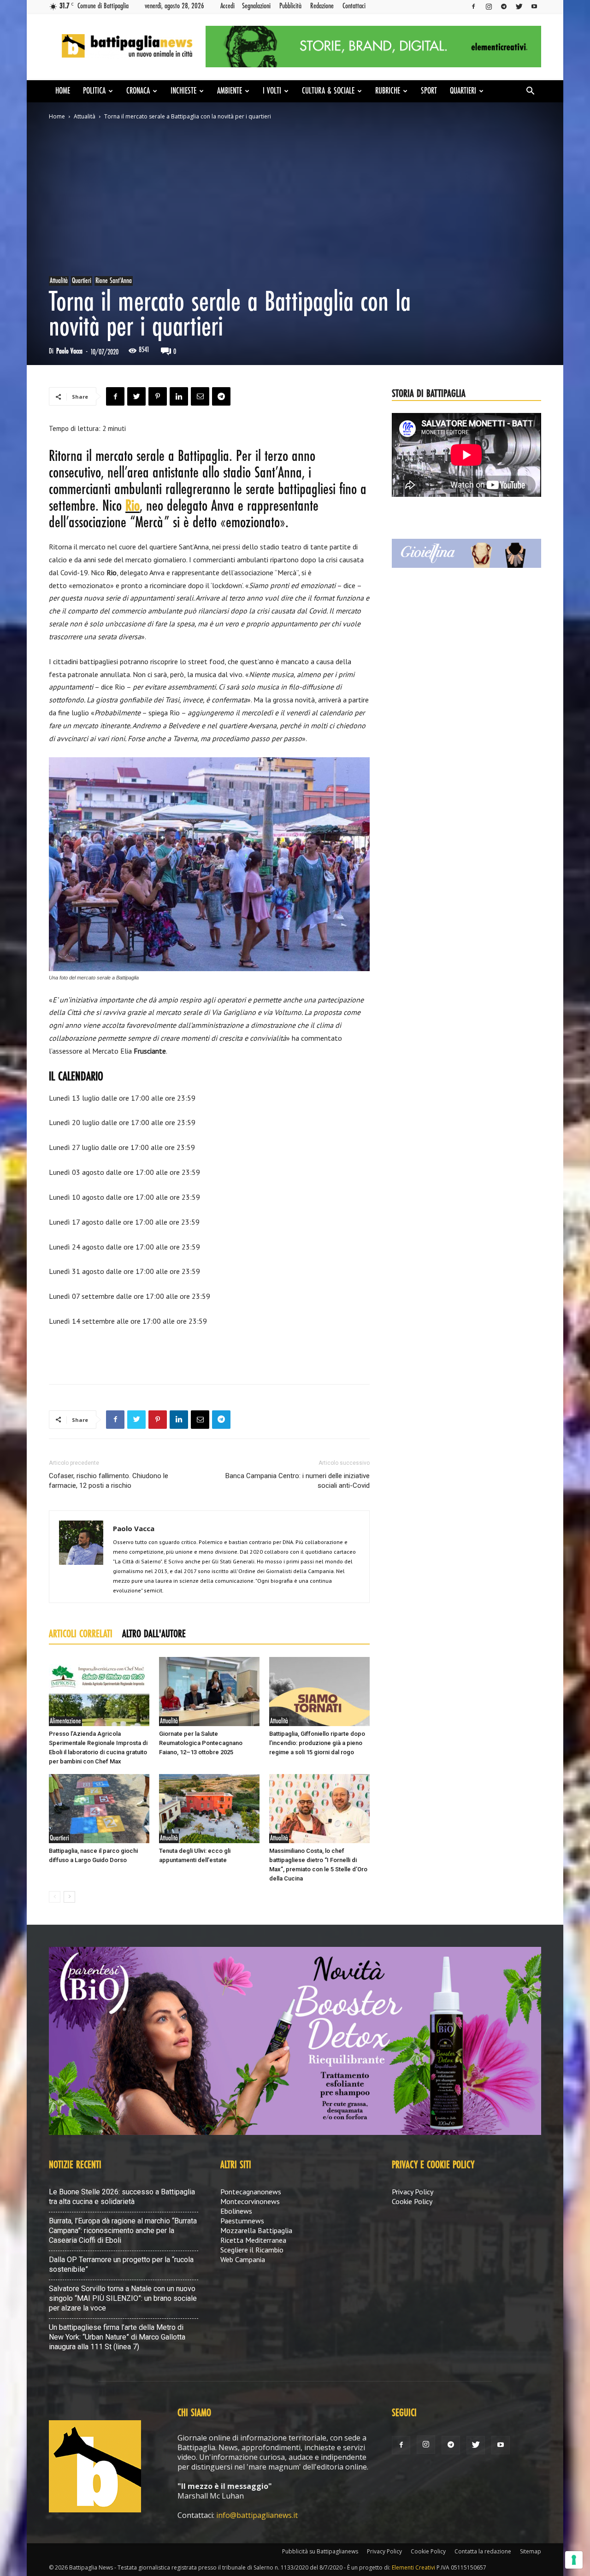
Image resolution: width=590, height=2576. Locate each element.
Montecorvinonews (250, 2201)
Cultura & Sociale (328, 91)
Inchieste (183, 91)
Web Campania (243, 2259)
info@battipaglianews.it (257, 2515)
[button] (530, 92)
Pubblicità (290, 6)
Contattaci (354, 6)
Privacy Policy (413, 2192)
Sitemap (531, 2551)
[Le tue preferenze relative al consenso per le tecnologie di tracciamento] (574, 2560)
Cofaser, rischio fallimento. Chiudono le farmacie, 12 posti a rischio (109, 1481)
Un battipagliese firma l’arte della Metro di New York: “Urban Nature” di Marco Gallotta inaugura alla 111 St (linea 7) (117, 2337)
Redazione (322, 6)
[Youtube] (534, 6)
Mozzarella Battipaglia (256, 2230)
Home (63, 91)
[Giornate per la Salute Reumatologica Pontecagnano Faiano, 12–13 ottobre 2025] (209, 1692)
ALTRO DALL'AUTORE (154, 1634)
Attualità (85, 116)
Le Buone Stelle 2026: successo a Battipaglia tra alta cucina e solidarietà (122, 2197)
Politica (94, 91)
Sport (429, 91)
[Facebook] (473, 6)
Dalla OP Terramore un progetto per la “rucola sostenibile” (121, 2264)
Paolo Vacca (69, 351)
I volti (272, 91)
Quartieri (463, 91)
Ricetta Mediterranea (253, 2240)
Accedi (227, 6)
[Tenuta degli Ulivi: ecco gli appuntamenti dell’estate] (209, 1809)
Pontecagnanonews (251, 2192)
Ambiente (230, 91)
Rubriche (388, 91)
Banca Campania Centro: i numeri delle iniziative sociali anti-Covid (298, 1481)
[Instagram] (489, 6)
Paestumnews (242, 2221)
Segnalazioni (256, 6)
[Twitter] (519, 6)
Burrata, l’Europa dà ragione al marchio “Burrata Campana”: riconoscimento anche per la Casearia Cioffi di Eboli (123, 2231)
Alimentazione (65, 1721)
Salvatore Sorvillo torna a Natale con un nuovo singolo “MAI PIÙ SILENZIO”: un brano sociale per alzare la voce (123, 2298)
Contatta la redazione (483, 2551)
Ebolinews (236, 2211)
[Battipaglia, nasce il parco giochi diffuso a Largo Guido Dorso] (99, 1809)
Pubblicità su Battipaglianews (320, 2551)
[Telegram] (504, 6)
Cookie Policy (412, 2201)
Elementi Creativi (413, 2567)
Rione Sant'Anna (114, 281)
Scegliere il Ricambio (252, 2250)
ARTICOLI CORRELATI (81, 1634)
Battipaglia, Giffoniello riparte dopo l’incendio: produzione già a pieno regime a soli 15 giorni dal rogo (317, 1743)
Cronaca (138, 91)
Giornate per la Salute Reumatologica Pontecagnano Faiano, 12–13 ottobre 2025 (201, 1743)
